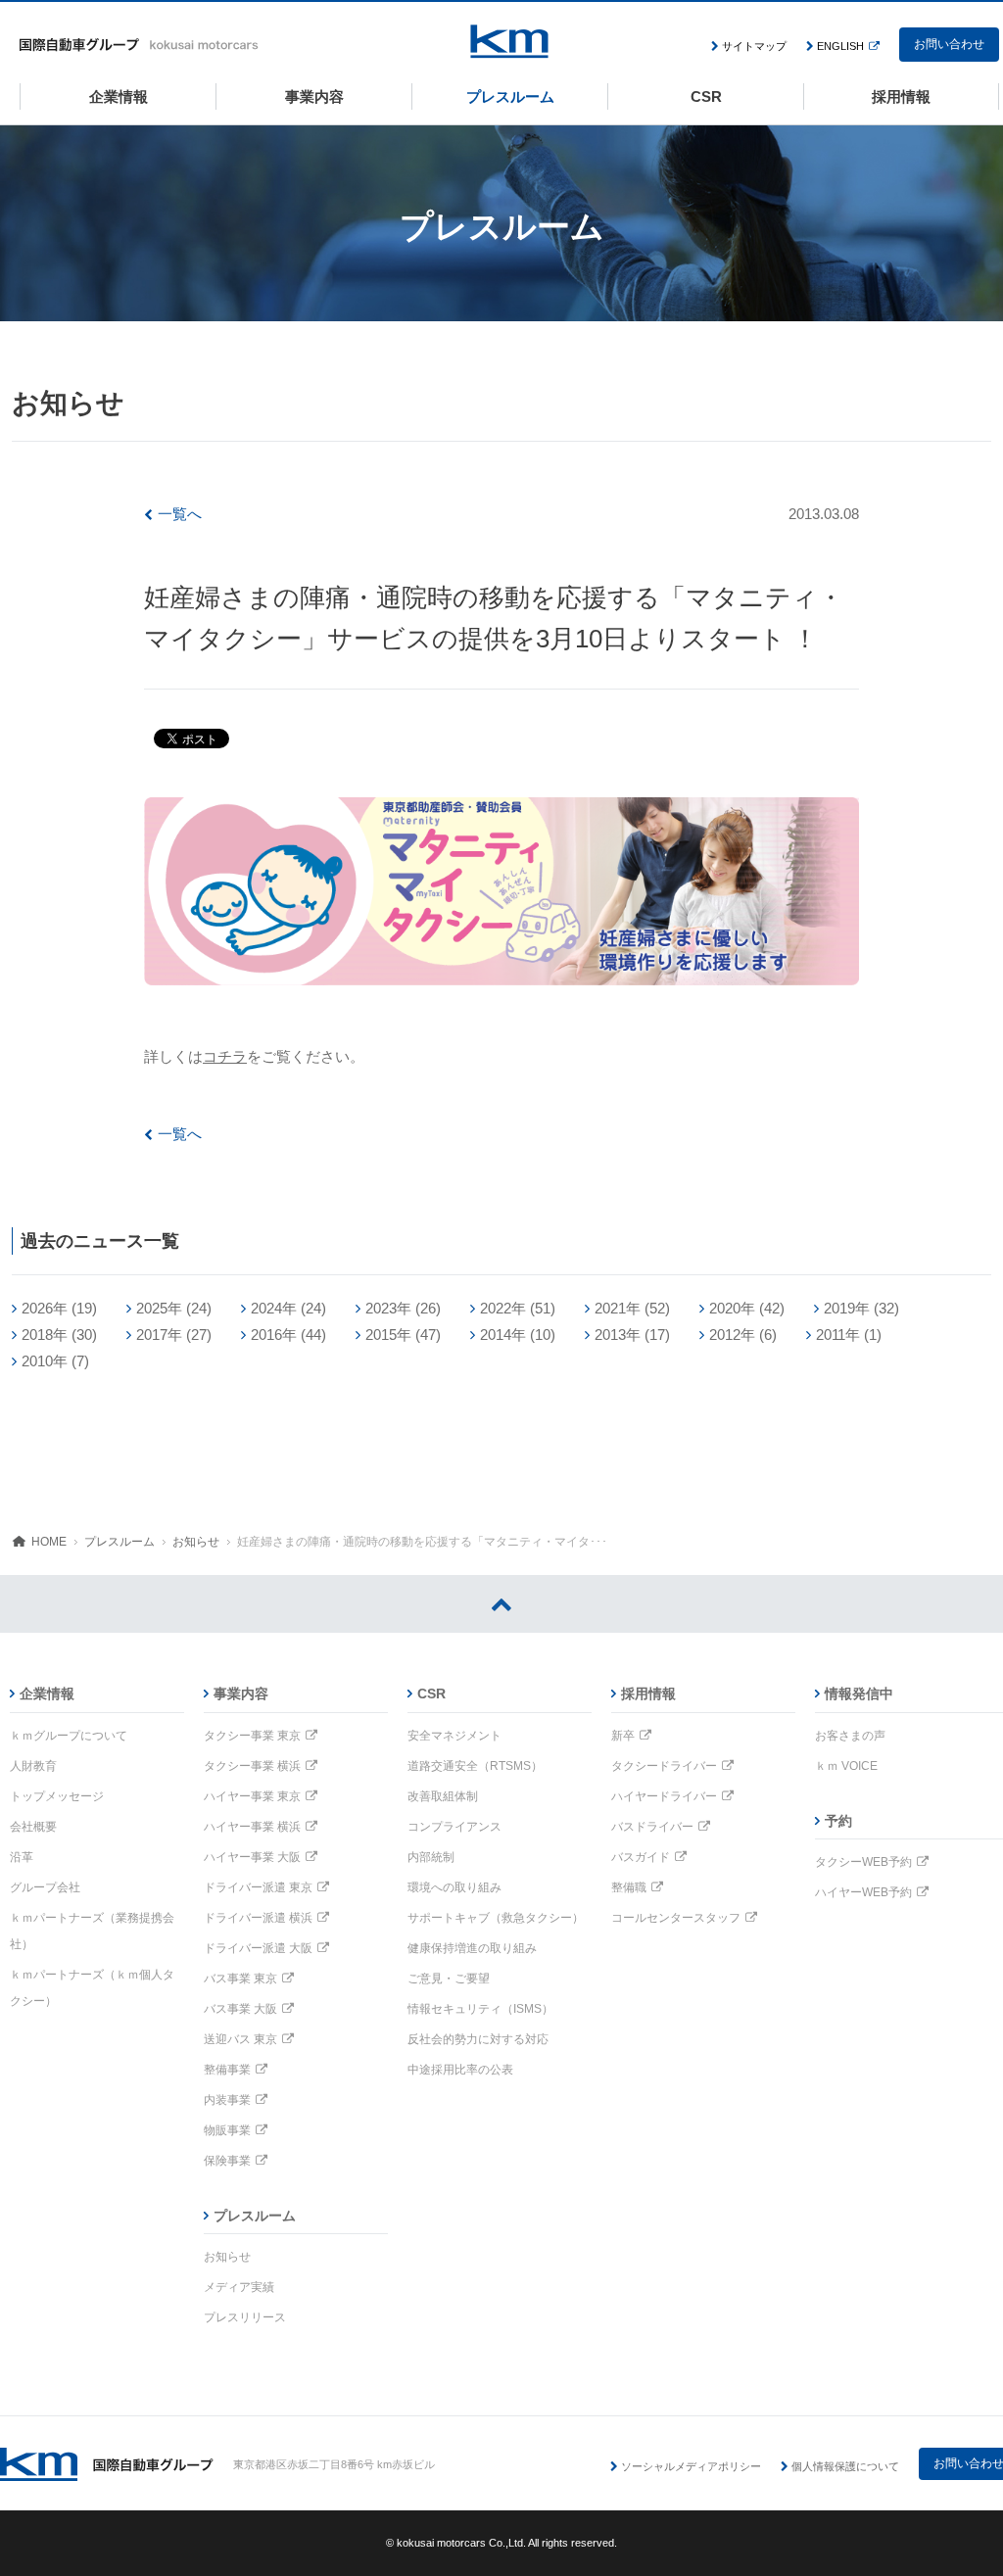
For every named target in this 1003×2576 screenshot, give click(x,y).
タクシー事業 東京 (252, 1736)
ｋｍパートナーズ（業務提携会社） (92, 1931)
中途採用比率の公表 (460, 2070)
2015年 (388, 1335)
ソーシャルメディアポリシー (691, 2466)
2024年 (274, 1308)
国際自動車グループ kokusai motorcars (139, 45)
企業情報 (47, 1693)
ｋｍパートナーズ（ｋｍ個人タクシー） (92, 1988)
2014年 (503, 1335)
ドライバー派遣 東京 (258, 1887)
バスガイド (641, 1857)
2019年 (847, 1308)
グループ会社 (45, 1887)
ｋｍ (509, 42)
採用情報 (648, 1693)
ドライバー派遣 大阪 (258, 1948)
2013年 (618, 1335)
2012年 (732, 1335)
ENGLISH (840, 46)
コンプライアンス (454, 1827)
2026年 (45, 1308)
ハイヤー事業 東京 (252, 1796)
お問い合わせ (949, 44)
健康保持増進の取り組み (472, 1948)
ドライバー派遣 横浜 (258, 1918)
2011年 (838, 1335)
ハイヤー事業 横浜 (252, 1827)
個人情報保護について (845, 2466)
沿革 (22, 1857)
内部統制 (431, 1857)
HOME (49, 1542)
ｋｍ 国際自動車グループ (107, 2464)
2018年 (45, 1335)
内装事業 (227, 2100)
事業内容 (241, 1693)
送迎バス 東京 (240, 2039)
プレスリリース (245, 2317)
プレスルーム (119, 1542)
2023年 (388, 1308)
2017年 (159, 1335)
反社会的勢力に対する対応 (478, 2039)
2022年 (503, 1308)
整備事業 (227, 2070)
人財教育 (33, 1766)
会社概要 (33, 1827)
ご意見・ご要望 (449, 1979)
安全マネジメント (454, 1736)
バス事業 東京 (240, 1979)
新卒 (623, 1736)
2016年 (274, 1335)
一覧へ (180, 514)
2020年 (732, 1308)
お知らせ (196, 1542)
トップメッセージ (57, 1796)
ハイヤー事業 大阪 (252, 1857)
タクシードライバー (664, 1766)
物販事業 (227, 2130)
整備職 (629, 1887)
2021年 (618, 1308)
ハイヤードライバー (664, 1796)
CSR (431, 1693)
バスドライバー (652, 1827)
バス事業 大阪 (240, 2009)
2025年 (159, 1308)
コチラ (225, 1056)
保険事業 (227, 2161)
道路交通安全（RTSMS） (475, 1766)
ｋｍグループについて (69, 1736)
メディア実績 (239, 2287)
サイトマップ (754, 46)
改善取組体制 (443, 1796)
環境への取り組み (454, 1887)
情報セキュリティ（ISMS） (480, 2009)
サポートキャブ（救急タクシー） (496, 1918)
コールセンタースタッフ (676, 1918)
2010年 (45, 1361)
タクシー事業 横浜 (252, 1766)
